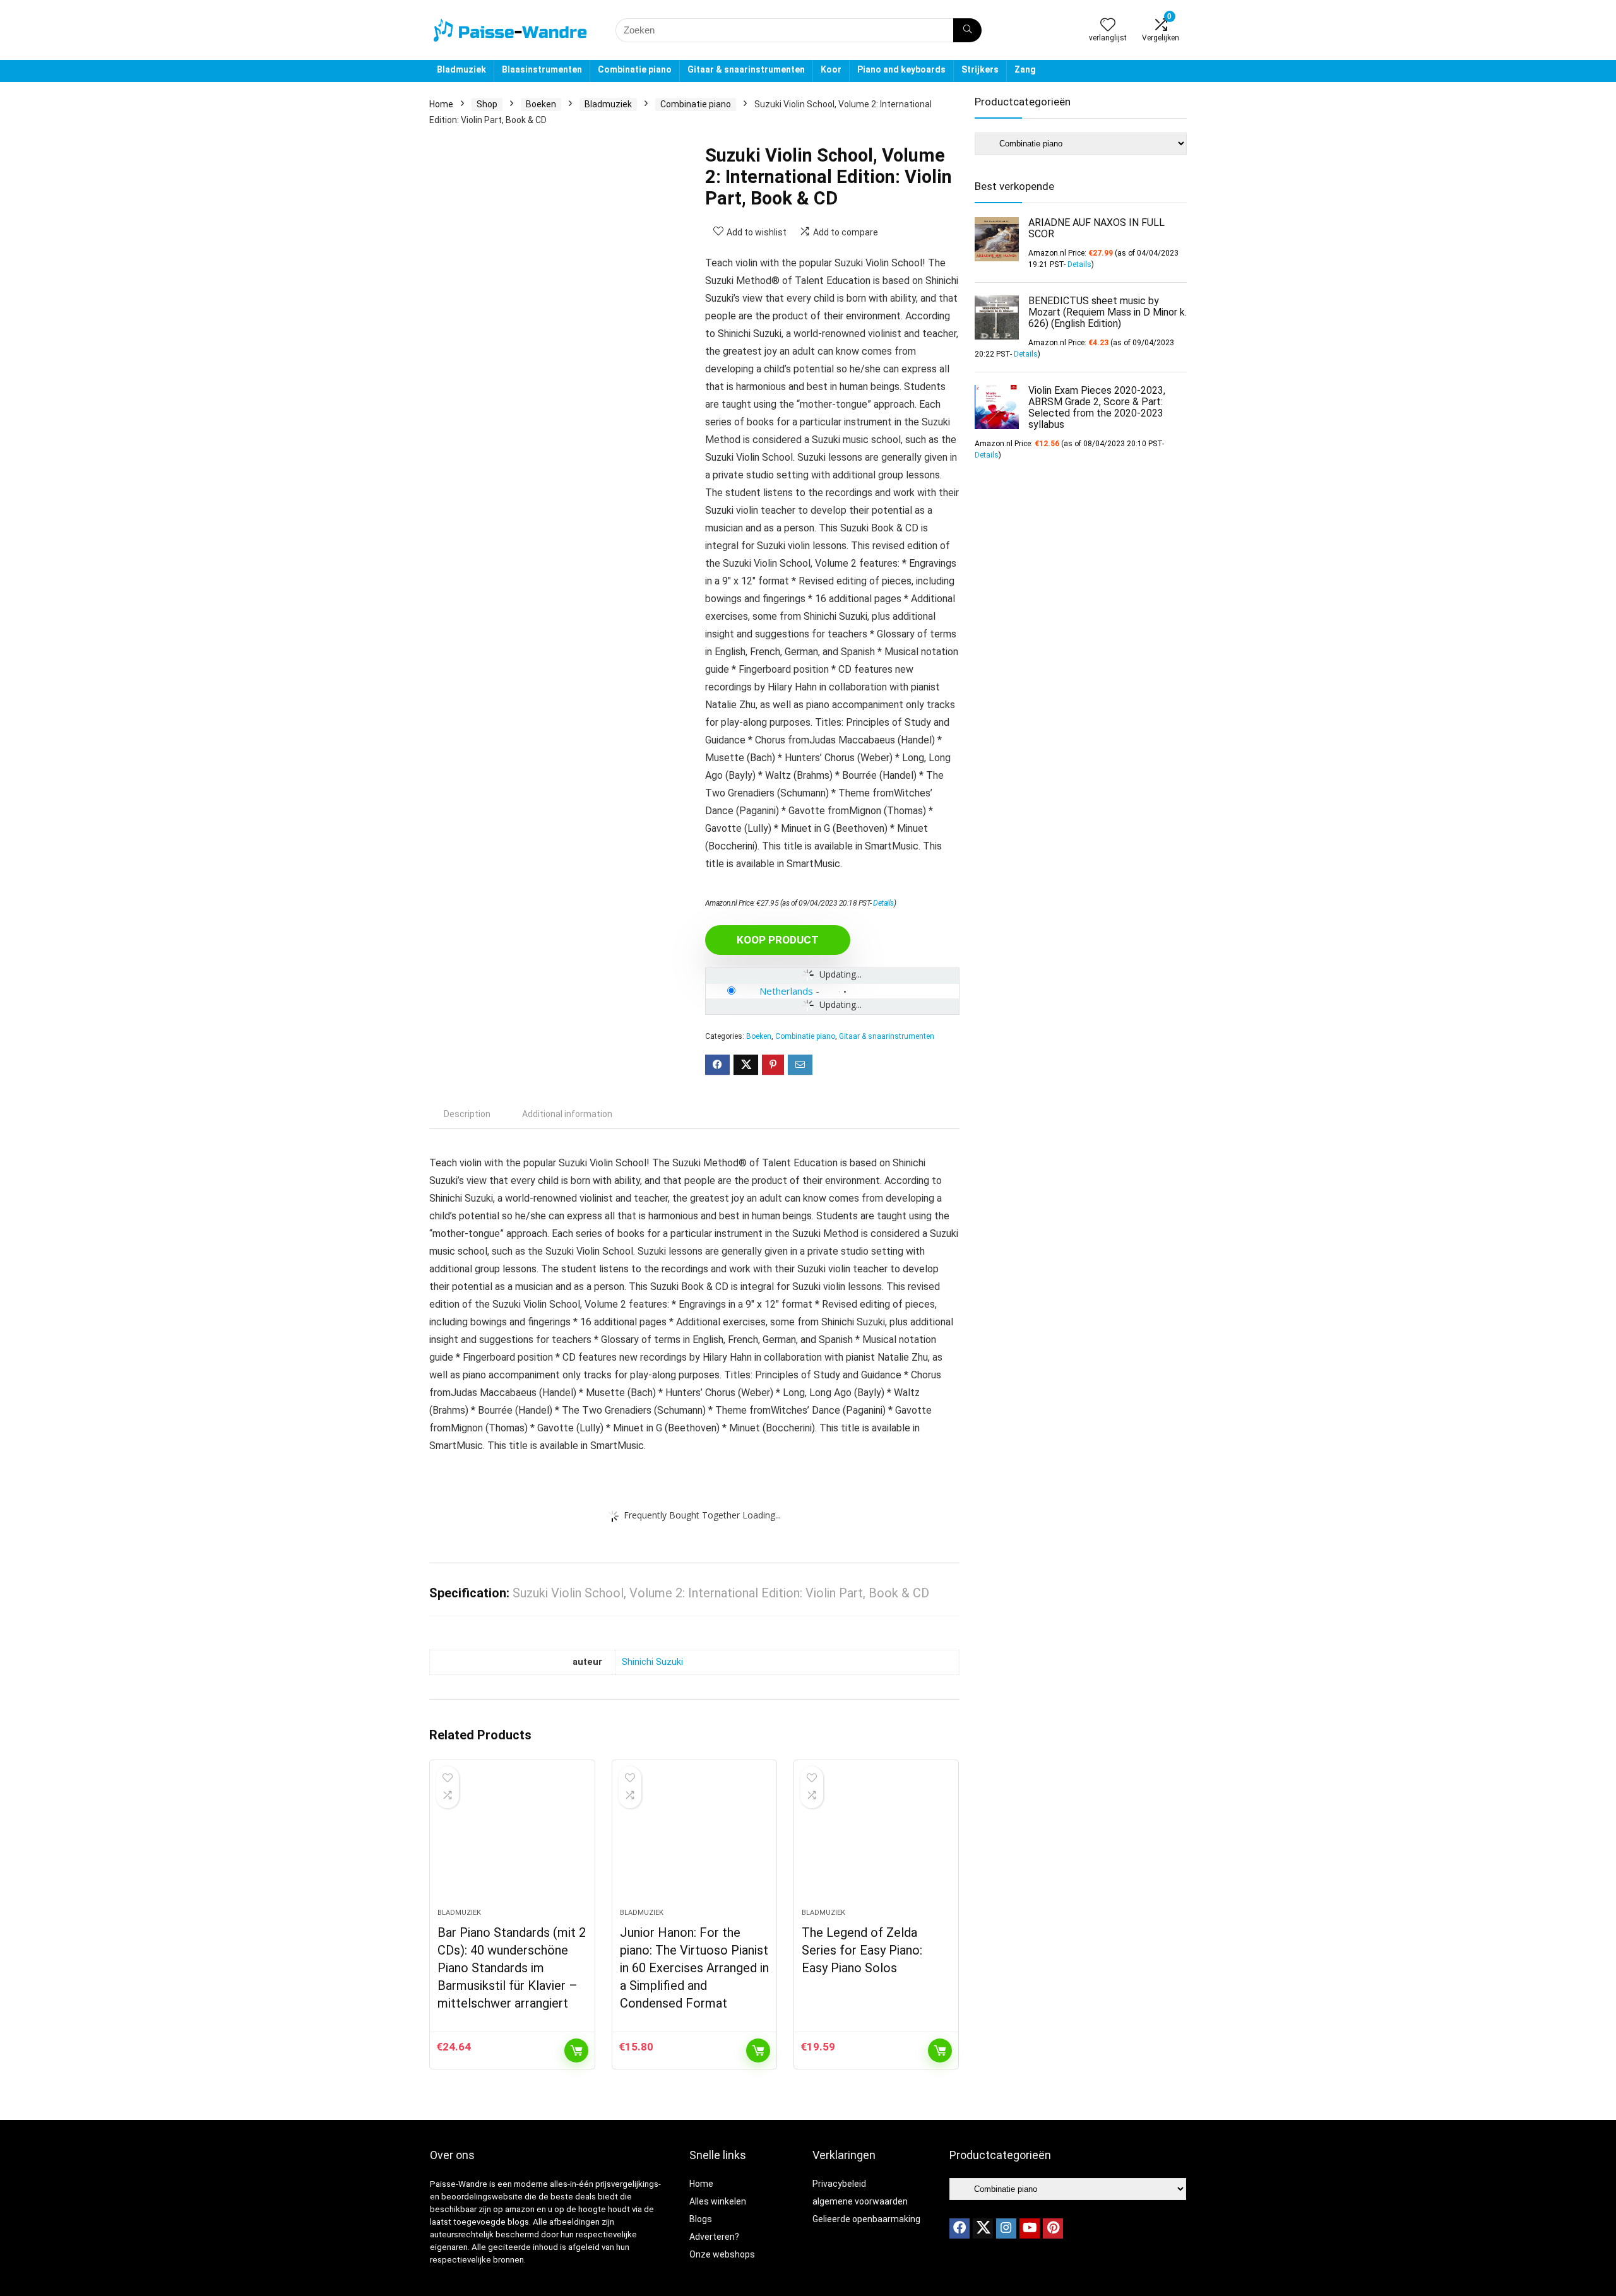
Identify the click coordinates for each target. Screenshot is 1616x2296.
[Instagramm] (1006, 2228)
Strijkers (980, 69)
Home (441, 104)
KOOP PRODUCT (778, 940)
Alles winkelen (718, 2201)
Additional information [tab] (567, 1114)
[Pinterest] (1053, 2228)
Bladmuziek (461, 69)
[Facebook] (959, 2228)
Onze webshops (722, 2254)
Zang (1025, 69)
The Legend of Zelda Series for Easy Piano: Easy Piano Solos (862, 1950)
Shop (487, 104)
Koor (831, 69)
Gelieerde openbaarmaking (866, 2219)
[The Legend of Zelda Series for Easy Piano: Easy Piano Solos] (876, 1840)
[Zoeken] (967, 30)
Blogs (701, 2219)
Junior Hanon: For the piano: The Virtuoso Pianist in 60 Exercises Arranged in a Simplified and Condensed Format (694, 1968)
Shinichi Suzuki (652, 1662)
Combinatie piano (635, 69)
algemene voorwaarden (860, 2201)
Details (883, 903)
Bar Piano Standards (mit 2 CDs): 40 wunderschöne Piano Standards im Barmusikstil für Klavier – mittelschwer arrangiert (512, 1968)
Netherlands (786, 991)
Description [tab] (467, 1114)
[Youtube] (1030, 2228)
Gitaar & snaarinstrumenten (746, 69)
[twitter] (983, 2228)
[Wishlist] (1108, 26)
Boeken (541, 104)
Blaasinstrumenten (542, 69)
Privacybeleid (839, 2184)
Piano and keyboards (901, 69)
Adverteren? (714, 2237)
